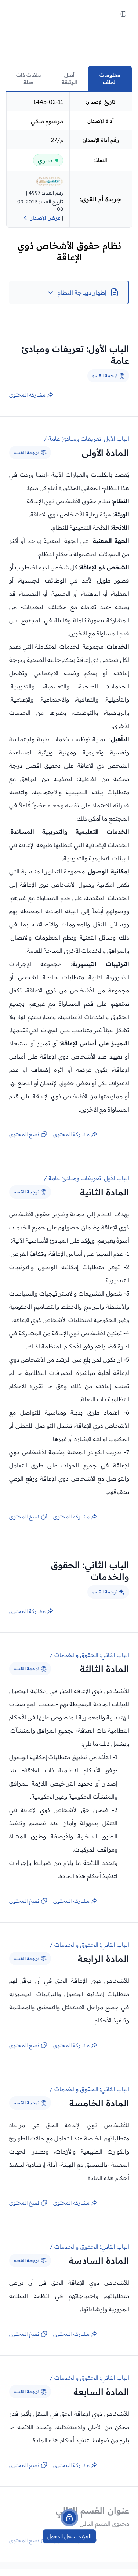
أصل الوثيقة (69, 79)
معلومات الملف (110, 79)
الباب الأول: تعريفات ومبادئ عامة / (86, 439)
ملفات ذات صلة (29, 79)
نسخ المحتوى (24, 1134)
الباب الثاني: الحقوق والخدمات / (89, 1655)
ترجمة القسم (105, 376)
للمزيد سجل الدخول (69, 2536)
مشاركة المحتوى (27, 395)
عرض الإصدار (46, 218)
